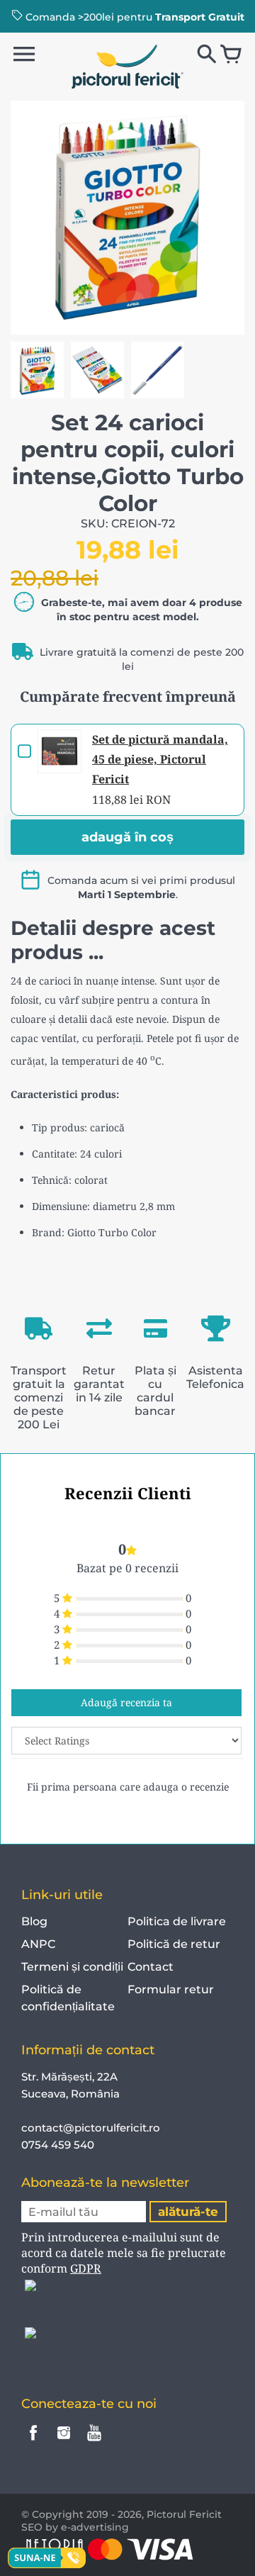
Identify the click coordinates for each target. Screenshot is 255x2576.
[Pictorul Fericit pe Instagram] (64, 2442)
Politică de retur (174, 1944)
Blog (34, 1921)
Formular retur (171, 1989)
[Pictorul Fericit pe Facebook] (33, 2442)
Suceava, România (70, 2094)
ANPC (38, 1944)
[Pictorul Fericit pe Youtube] (94, 2442)
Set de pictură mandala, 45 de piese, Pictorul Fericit (160, 759)
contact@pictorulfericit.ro (91, 2128)
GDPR (86, 2268)
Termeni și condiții (72, 1967)
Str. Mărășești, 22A (69, 2077)
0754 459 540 (59, 2145)
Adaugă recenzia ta (126, 1702)
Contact (151, 1967)
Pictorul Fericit (184, 2514)
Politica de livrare (177, 1921)
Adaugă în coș (127, 837)
